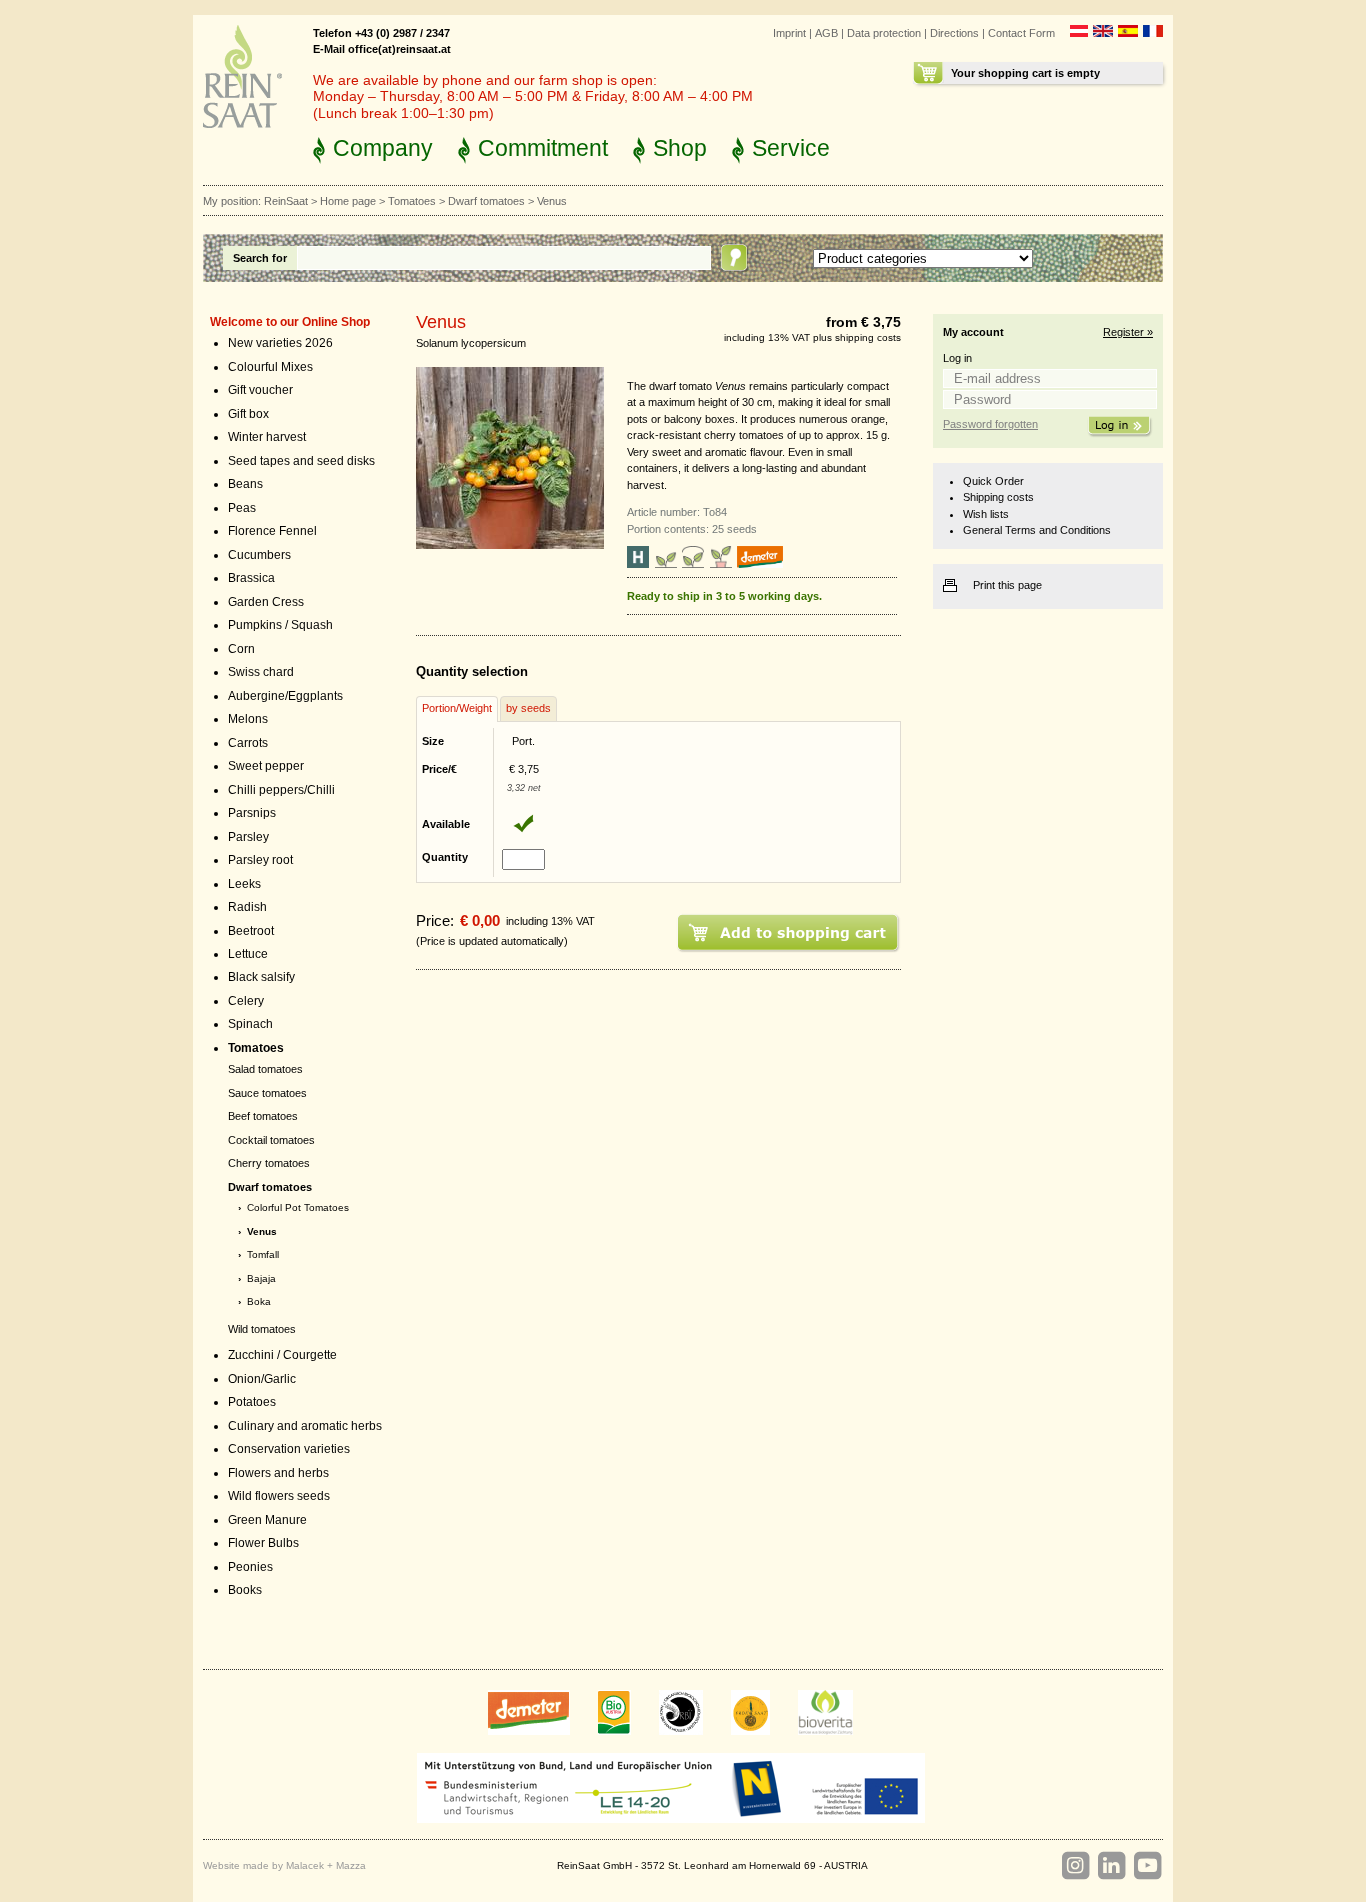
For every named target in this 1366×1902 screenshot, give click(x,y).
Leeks (244, 884)
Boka (259, 1301)
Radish (247, 907)
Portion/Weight (457, 708)
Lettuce (248, 954)
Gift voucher (260, 390)
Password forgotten (990, 424)
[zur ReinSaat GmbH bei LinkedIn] (1111, 1866)
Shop (680, 148)
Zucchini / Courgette (282, 1355)
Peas (242, 508)
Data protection (884, 33)
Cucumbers (259, 555)
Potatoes (252, 1402)
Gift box (248, 414)
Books (245, 1590)
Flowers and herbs (278, 1473)
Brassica (251, 578)
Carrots (248, 743)
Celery (246, 1001)
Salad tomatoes (265, 1069)
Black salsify (261, 977)
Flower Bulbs (263, 1543)
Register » (1128, 332)
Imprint (789, 33)
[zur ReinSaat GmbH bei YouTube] (1147, 1866)
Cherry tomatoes (269, 1163)
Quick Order (993, 481)
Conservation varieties (289, 1449)
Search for (260, 258)
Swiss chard (261, 672)
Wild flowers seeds (279, 1496)
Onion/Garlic (262, 1379)
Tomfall (263, 1254)
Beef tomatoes (263, 1116)
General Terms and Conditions (1037, 530)
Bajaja (261, 1278)
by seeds (528, 708)
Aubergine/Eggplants (285, 696)
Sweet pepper (266, 766)
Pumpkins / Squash (280, 625)
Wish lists (986, 514)
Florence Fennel (272, 531)
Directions (954, 33)
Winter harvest (267, 437)
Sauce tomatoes (267, 1093)
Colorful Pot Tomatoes (298, 1207)
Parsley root (260, 860)
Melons (248, 719)
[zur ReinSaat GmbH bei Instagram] (1075, 1866)
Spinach (250, 1024)
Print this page (1007, 585)
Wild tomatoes (262, 1329)
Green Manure (267, 1520)
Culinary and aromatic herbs (305, 1426)
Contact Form (1021, 33)
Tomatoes (412, 201)
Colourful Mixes (270, 367)
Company (383, 148)
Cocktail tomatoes (271, 1140)
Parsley (248, 837)
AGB (826, 33)
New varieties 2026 (280, 343)
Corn (241, 649)
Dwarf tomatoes (486, 201)
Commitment (543, 148)
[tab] (457, 709)
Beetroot (251, 931)
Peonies (250, 1567)
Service (791, 148)
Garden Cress (266, 602)
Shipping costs (998, 497)
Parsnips (252, 813)
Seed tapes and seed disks (301, 461)
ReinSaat (286, 201)
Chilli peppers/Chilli (281, 790)
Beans (245, 484)
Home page (348, 201)
